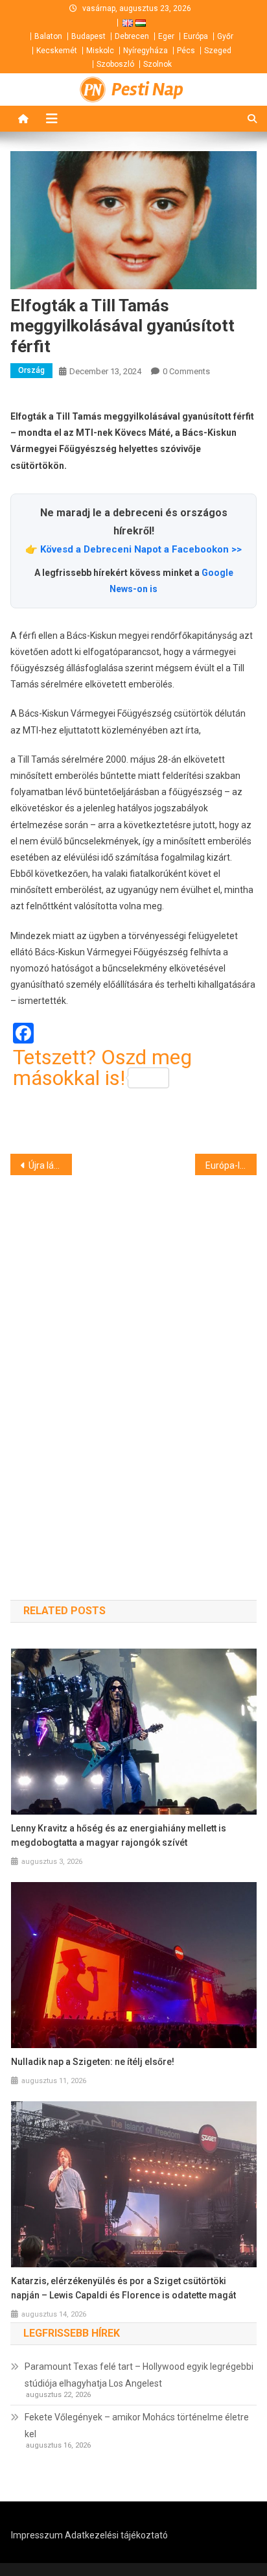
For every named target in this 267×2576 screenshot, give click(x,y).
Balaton (48, 36)
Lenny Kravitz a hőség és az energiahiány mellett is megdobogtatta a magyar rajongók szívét (119, 1835)
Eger (166, 36)
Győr (225, 36)
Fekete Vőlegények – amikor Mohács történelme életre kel (137, 2426)
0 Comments (186, 371)
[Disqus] (133, 1365)
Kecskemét (57, 51)
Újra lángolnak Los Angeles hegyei (50, 1165)
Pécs (186, 51)
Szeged (218, 51)
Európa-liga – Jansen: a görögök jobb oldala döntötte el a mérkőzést (231, 1165)
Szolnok (157, 64)
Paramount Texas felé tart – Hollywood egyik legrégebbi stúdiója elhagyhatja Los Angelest (139, 2375)
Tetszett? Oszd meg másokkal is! (102, 1067)
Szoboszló (115, 64)
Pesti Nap (147, 89)
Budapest (88, 36)
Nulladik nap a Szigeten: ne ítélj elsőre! (93, 2062)
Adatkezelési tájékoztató (116, 2535)
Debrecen (132, 36)
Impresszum (37, 2535)
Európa (196, 36)
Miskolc (100, 51)
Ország (31, 370)
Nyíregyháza (145, 51)
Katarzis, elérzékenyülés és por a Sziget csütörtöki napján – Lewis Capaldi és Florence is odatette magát (123, 2288)
